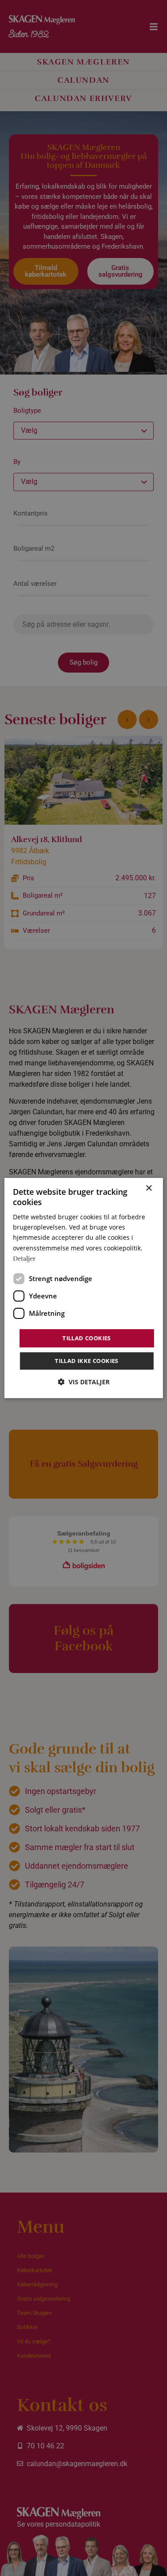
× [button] (149, 1188)
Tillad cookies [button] (87, 1338)
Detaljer (24, 1259)
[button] (84, 1382)
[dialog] (83, 1288)
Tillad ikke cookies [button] (87, 1361)
